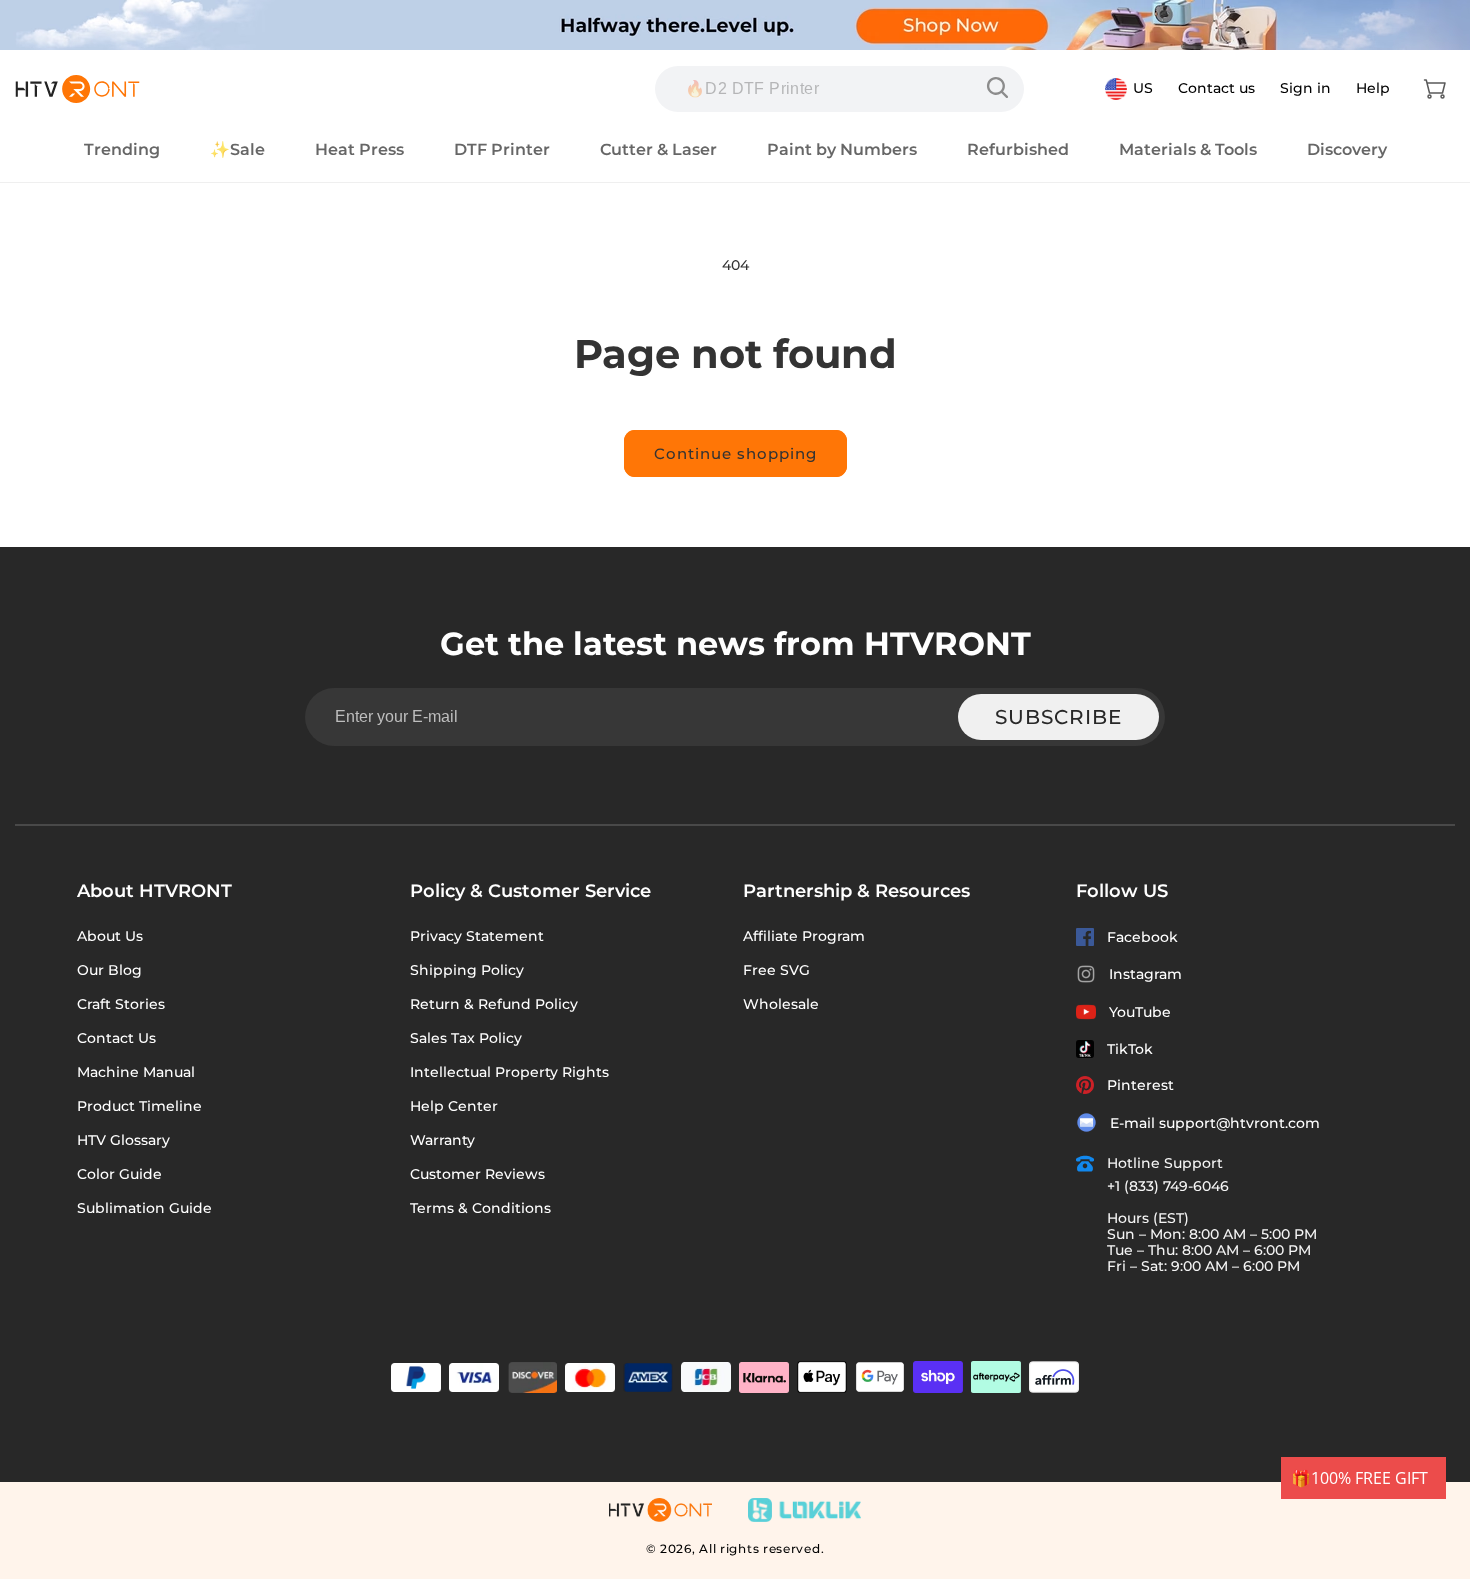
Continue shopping (735, 453)
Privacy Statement (477, 936)
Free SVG (776, 970)
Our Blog (109, 970)
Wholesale (781, 1004)
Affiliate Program (804, 936)
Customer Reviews (477, 1174)
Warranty (442, 1140)
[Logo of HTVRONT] (77, 89)
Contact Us (116, 1038)
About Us (110, 936)
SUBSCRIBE (1058, 717)
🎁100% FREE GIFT (1359, 1478)
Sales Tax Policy (466, 1038)
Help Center (454, 1106)
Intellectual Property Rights (509, 1072)
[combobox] (839, 89)
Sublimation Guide (144, 1208)
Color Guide (119, 1174)
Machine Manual (136, 1072)
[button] (1435, 89)
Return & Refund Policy (494, 1004)
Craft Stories (121, 1004)
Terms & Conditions (480, 1208)
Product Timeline (139, 1106)
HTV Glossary (123, 1140)
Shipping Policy (467, 970)
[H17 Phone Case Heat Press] (1002, 88)
